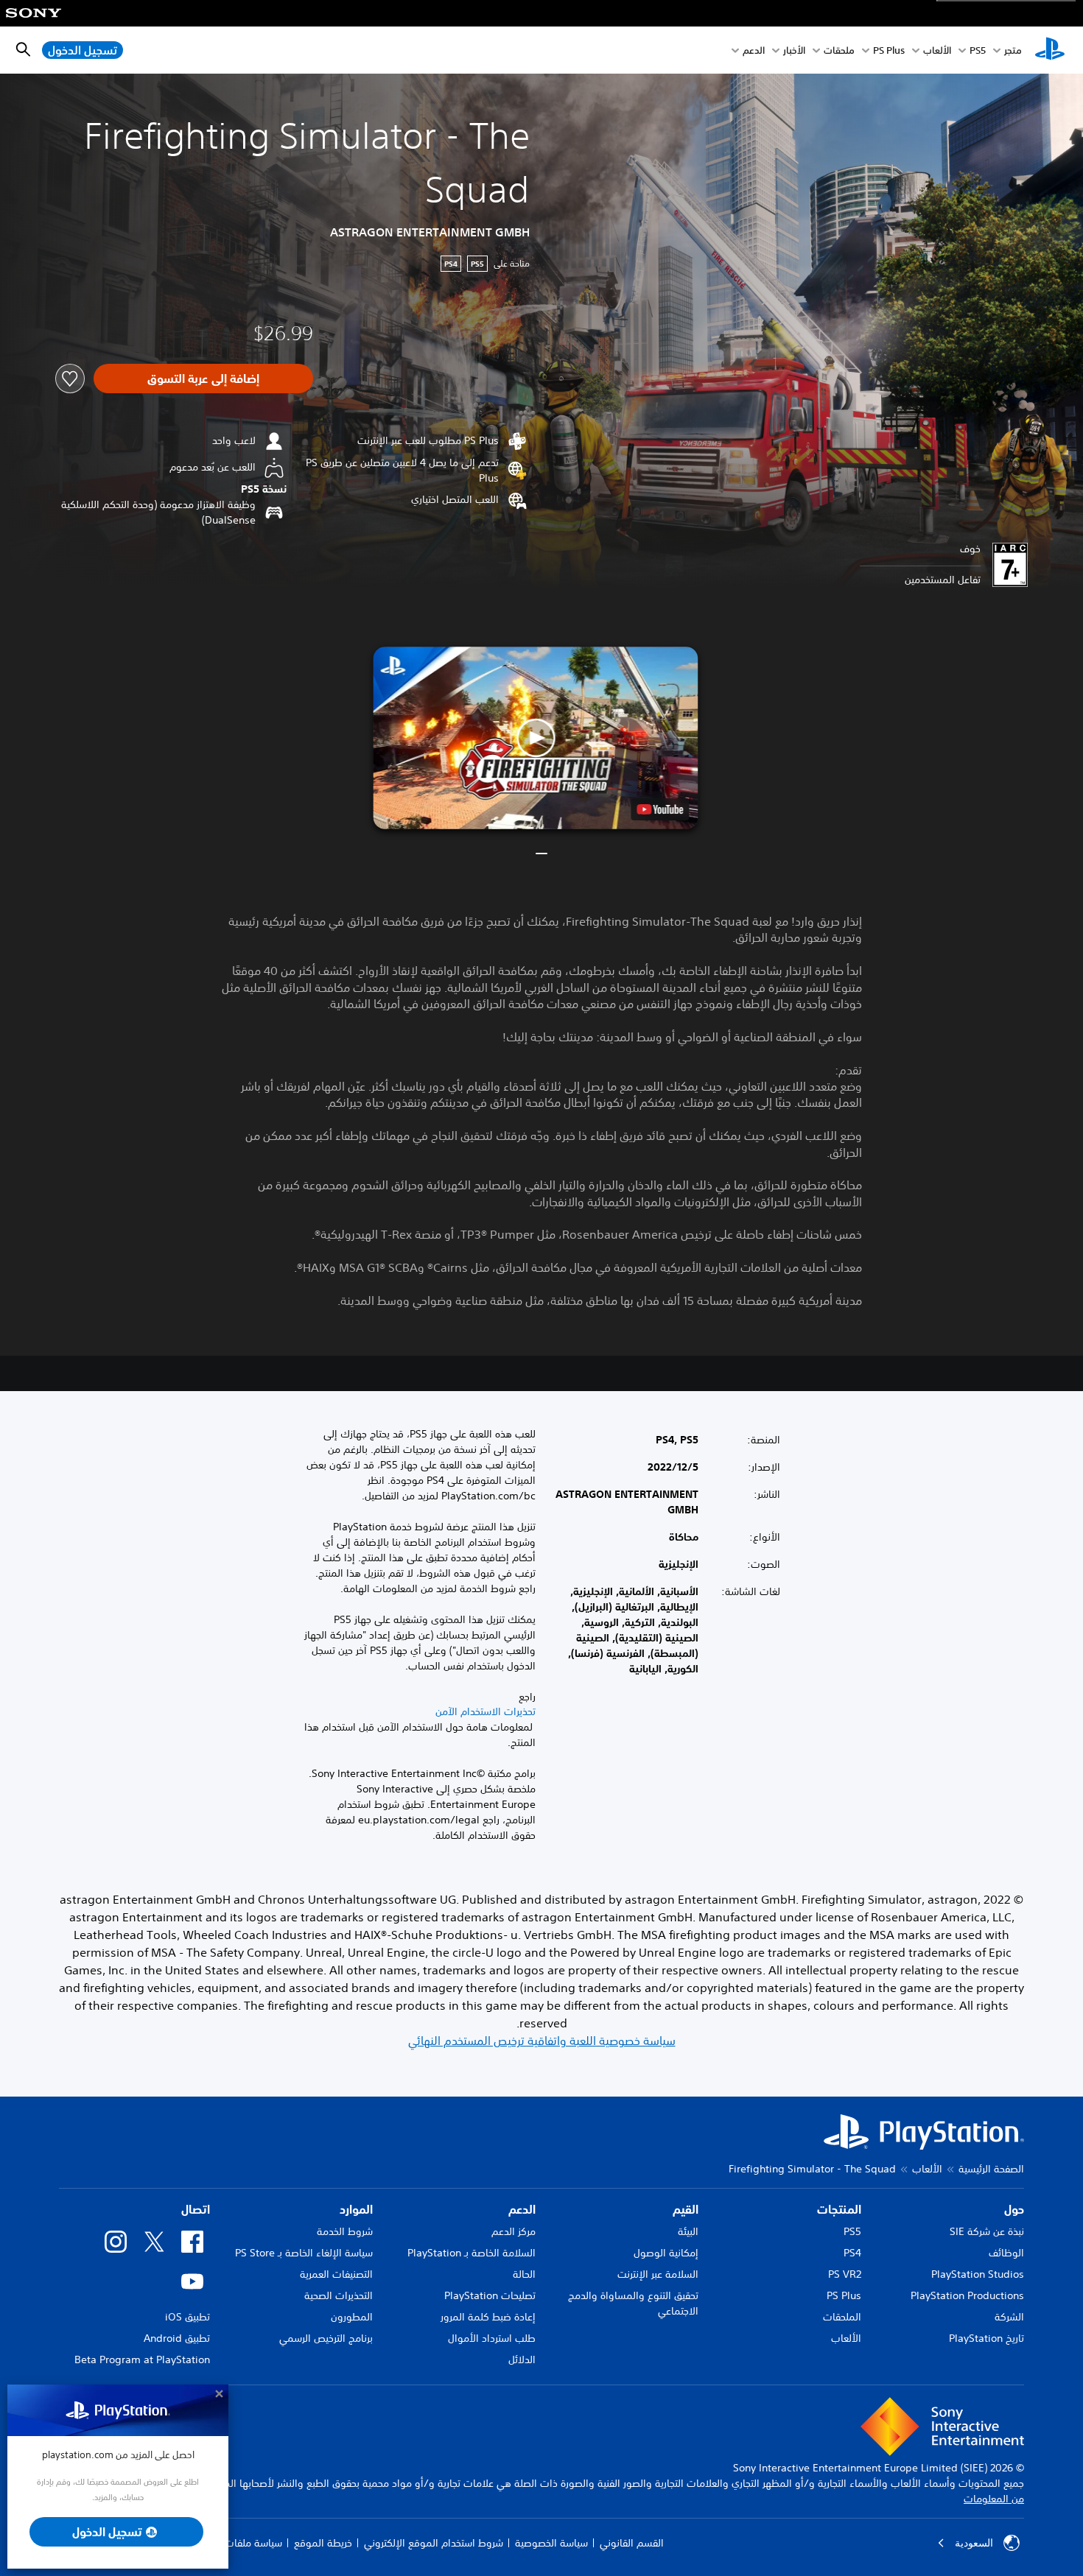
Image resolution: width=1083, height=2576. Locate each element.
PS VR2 (845, 2274)
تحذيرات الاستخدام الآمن (486, 1711)
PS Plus (889, 50)
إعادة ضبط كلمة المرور (488, 2317)
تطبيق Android (177, 2338)
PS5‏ (978, 50)
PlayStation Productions (967, 2295)
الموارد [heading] (356, 2209)
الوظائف (1006, 2253)
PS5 (852, 2231)
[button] (535, 738)
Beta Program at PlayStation (142, 2359)
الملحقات (842, 2317)
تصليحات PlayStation (490, 2295)
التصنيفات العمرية (336, 2274)
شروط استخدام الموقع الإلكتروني (434, 2543)
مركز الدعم (514, 2231)
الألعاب (937, 50)
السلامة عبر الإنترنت (658, 2274)
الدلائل (522, 2359)
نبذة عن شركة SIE (987, 2231)
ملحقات (839, 50)
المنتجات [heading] (839, 2209)
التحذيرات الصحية (339, 2295)
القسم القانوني (632, 2543)
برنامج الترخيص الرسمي (326, 2338)
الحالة (524, 2274)
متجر (1013, 50)
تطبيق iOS (187, 2317)
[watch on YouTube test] (660, 809)
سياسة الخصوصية (551, 2543)
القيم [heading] (686, 2209)
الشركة (1009, 2317)
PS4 (852, 2253)
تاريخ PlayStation (986, 2338)
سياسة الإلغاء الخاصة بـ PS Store (304, 2253)
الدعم (754, 50)
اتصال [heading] (196, 2209)
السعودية (974, 2543)
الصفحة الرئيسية (991, 2169)
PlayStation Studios (978, 2274)
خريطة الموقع (323, 2543)
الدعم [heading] (522, 2209)
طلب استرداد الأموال (492, 2338)
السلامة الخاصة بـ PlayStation (472, 2253)
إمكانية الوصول (666, 2253)
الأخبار (794, 50)
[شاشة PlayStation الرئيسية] (1050, 50)
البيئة (688, 2231)
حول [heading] (1014, 2209)
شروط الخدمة (345, 2231)
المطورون (352, 2317)
